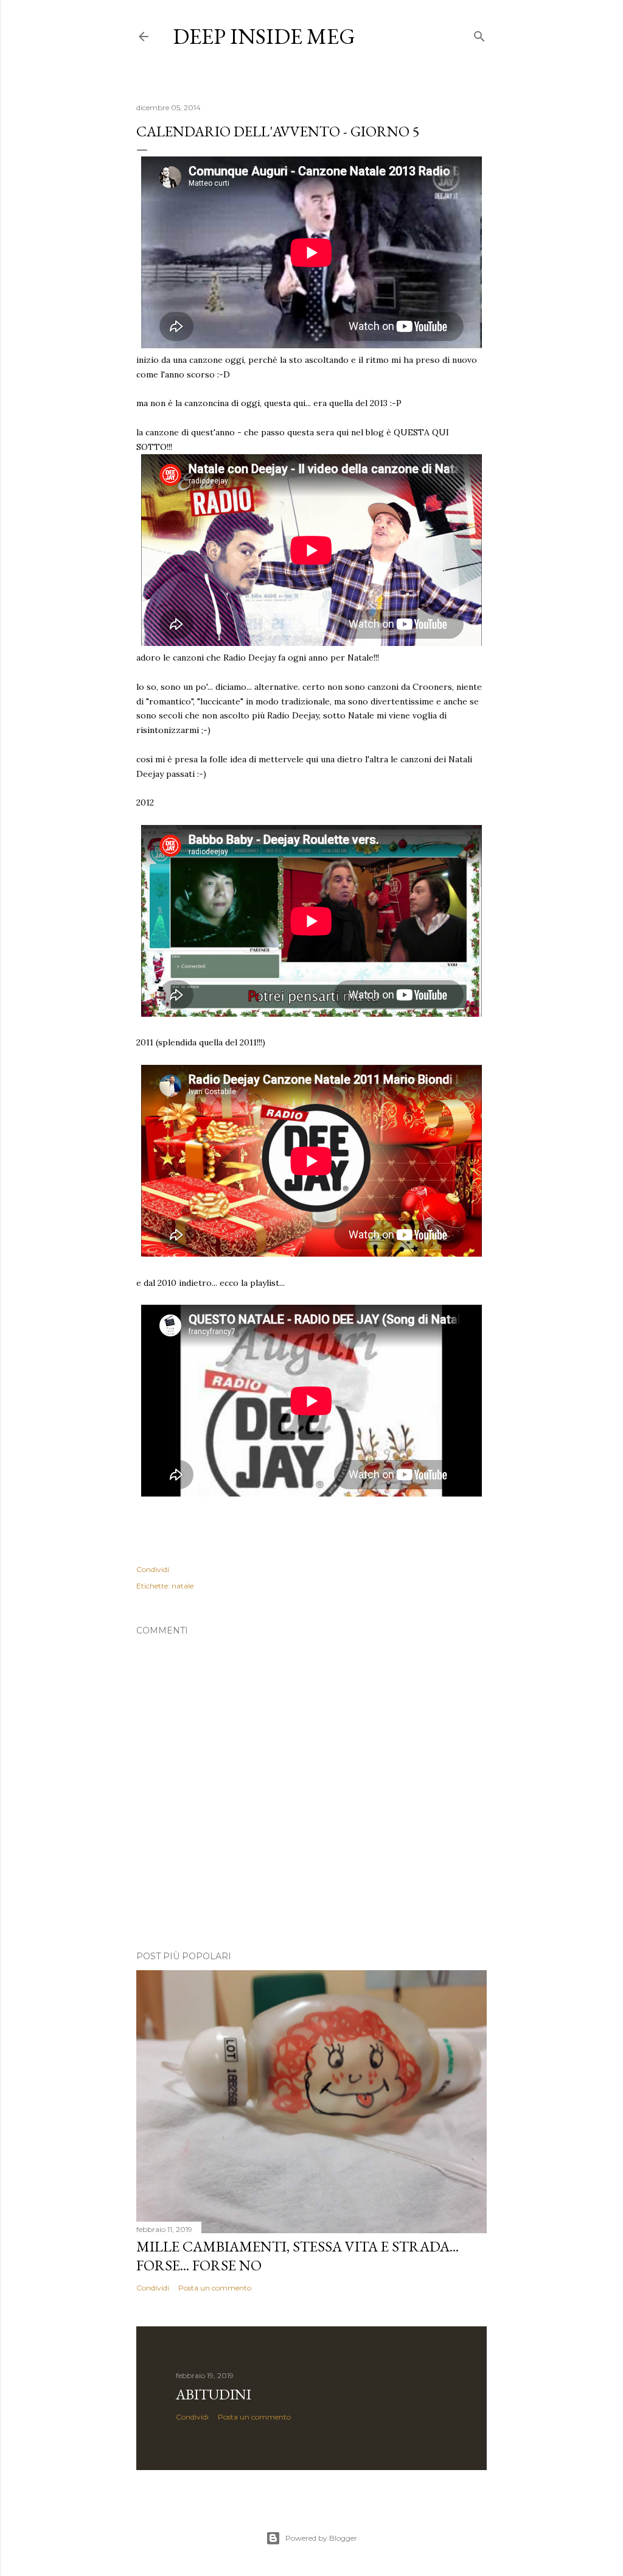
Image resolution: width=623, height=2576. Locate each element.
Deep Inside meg (264, 36)
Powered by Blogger (321, 2538)
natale (183, 1586)
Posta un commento (215, 2288)
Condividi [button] (153, 1569)
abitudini (214, 2394)
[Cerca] (479, 34)
